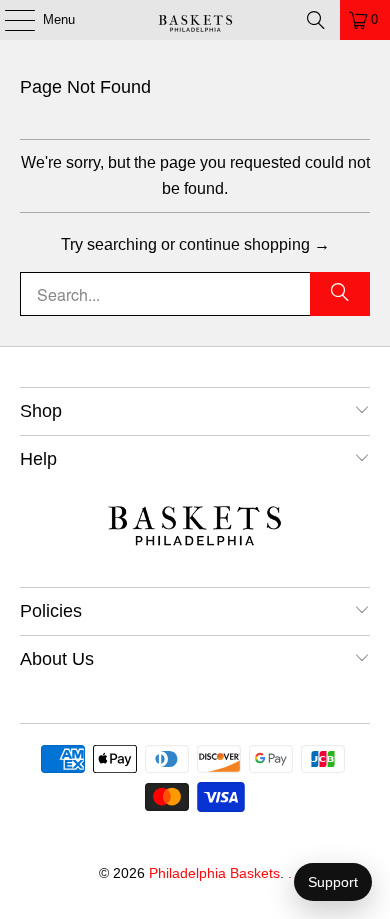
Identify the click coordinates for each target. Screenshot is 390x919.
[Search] (316, 20)
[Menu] (9, 20)
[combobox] (195, 294)
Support (333, 882)
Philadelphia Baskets (214, 873)
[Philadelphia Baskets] (195, 20)
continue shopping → (254, 244)
